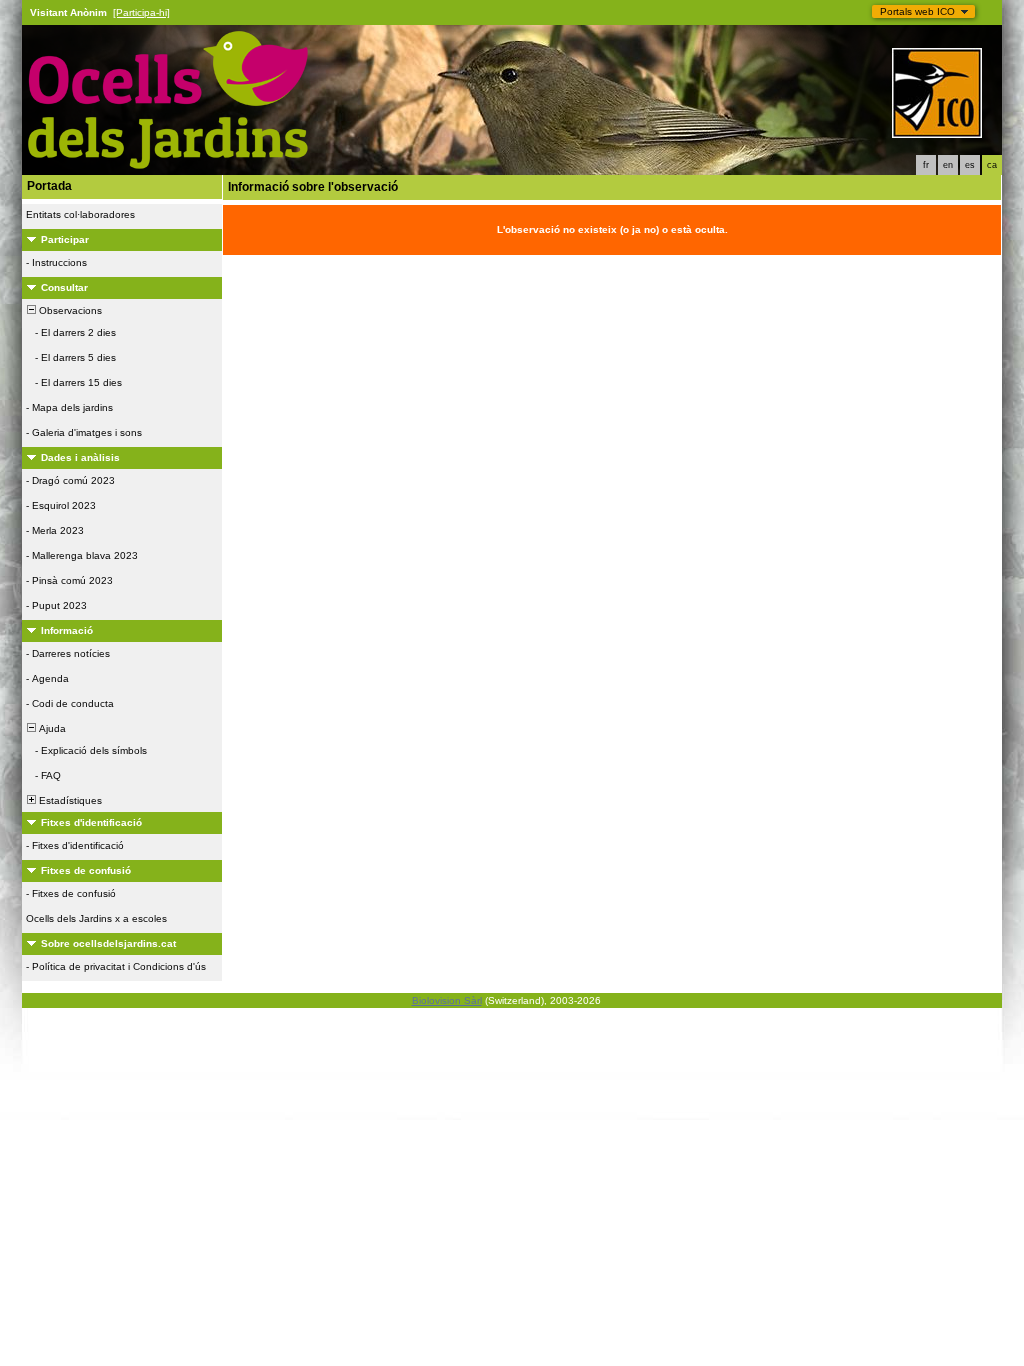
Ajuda (51, 728)
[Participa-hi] (141, 12)
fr (926, 165)
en (948, 165)
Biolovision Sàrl (447, 1000)
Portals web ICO (917, 11)
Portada (49, 186)
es (970, 165)
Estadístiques (69, 800)
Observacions (69, 310)
